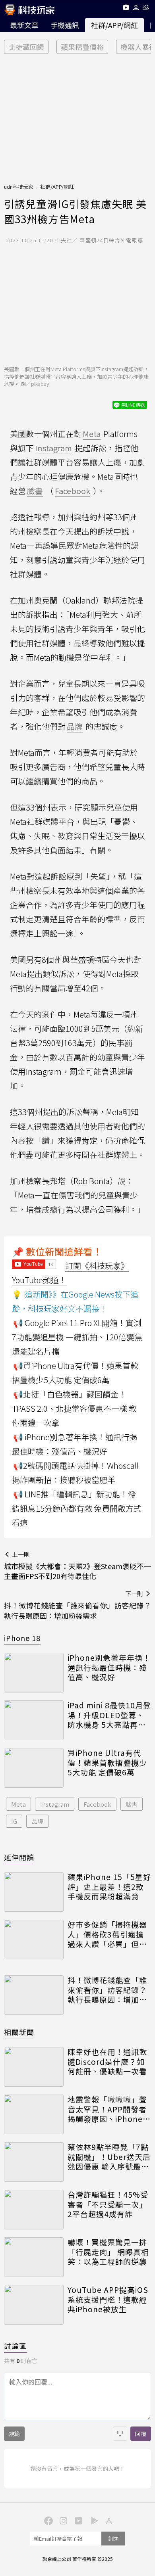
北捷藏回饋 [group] (26, 47)
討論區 (15, 2346)
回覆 (141, 2434)
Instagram (55, 1804)
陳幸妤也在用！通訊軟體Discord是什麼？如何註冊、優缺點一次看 (107, 2062)
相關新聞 (19, 2032)
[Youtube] (126, 9)
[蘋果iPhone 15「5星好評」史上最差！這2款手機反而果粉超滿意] (34, 1892)
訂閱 (113, 2539)
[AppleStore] (108, 2520)
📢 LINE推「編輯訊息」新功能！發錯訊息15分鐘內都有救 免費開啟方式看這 (77, 1508)
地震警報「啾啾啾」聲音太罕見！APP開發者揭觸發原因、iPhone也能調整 (109, 2109)
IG (14, 1821)
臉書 (132, 1804)
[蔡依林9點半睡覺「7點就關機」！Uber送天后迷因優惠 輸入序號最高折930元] (34, 2162)
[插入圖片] (120, 2434)
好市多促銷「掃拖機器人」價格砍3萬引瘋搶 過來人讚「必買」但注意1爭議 (107, 1934)
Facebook (97, 1804)
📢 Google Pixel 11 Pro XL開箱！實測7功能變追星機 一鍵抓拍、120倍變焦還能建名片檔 (77, 1337)
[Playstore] (93, 2520)
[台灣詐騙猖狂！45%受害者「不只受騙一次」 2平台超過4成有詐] (34, 2210)
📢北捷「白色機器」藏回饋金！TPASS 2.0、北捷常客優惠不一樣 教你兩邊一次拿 (74, 1408)
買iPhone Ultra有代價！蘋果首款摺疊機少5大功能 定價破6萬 (107, 1763)
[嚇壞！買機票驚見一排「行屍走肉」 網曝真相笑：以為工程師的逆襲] (34, 2257)
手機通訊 (65, 25)
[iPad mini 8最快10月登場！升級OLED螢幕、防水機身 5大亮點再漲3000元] (34, 1720)
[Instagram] (62, 2520)
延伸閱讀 (19, 1857)
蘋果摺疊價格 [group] (82, 47)
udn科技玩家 (19, 187)
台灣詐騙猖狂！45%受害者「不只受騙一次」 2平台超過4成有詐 (108, 2204)
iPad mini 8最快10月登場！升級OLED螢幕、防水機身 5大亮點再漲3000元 (109, 1715)
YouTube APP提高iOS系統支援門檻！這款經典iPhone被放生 (108, 2300)
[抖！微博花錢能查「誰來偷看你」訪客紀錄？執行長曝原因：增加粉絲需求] (34, 1995)
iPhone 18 (22, 1638)
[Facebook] (47, 2520)
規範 (14, 2434)
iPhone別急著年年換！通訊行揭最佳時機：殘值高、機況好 (109, 1667)
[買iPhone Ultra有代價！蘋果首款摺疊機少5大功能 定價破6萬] (34, 1768)
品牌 (37, 1821)
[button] (136, 9)
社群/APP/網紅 (114, 25)
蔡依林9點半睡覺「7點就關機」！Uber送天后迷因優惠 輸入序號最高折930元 (109, 2157)
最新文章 (24, 25)
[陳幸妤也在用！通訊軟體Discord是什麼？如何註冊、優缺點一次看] (34, 2067)
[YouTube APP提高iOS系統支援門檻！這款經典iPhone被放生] (34, 2305)
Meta (18, 1804)
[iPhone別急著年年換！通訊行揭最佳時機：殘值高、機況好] (34, 1673)
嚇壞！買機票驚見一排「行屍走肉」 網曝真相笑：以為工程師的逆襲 (108, 2252)
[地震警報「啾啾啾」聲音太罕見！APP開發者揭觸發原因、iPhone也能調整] (34, 2114)
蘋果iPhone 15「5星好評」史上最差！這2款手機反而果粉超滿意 (109, 1887)
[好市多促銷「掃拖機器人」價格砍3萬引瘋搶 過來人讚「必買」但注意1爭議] (34, 1940)
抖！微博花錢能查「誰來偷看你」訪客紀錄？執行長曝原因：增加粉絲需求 (107, 1990)
